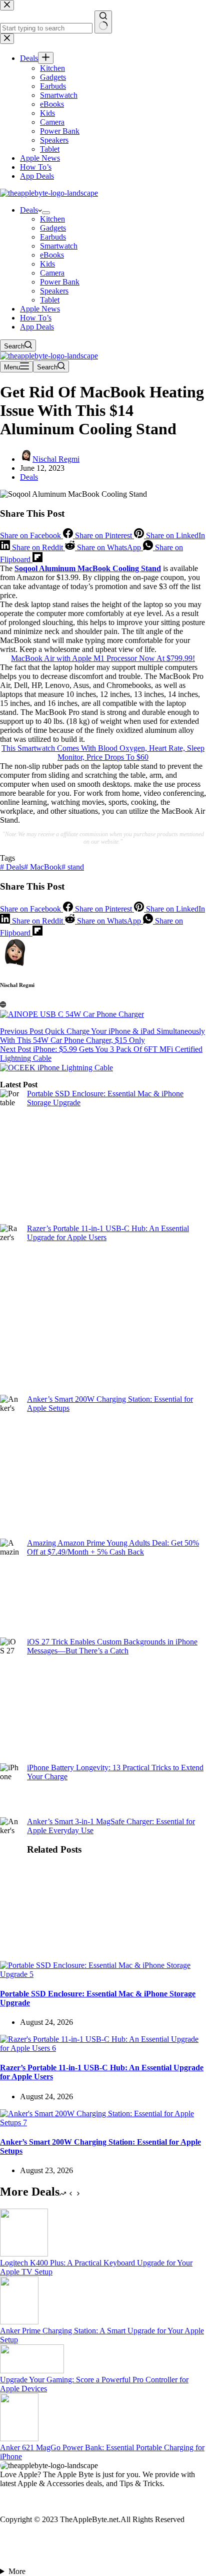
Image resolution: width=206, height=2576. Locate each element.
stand (73, 867)
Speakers (54, 291)
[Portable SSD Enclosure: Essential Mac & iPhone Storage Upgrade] (103, 1974)
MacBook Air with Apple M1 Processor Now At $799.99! (103, 658)
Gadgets (53, 228)
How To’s (36, 318)
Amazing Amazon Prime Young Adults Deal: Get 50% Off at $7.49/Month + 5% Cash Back (113, 1547)
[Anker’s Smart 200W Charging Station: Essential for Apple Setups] (103, 2122)
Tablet (50, 300)
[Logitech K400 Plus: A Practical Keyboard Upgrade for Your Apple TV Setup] (24, 2254)
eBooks (52, 255)
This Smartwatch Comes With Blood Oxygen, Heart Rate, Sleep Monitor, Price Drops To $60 (103, 753)
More (17, 2571)
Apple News (40, 309)
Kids (47, 264)
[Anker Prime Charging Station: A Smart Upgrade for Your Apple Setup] (19, 2322)
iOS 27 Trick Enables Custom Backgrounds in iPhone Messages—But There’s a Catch (112, 1646)
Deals (29, 210)
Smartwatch (59, 246)
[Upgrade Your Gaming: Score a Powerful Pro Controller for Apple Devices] (32, 2371)
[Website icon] (3, 1005)
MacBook (43, 867)
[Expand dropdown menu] (46, 213)
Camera (52, 273)
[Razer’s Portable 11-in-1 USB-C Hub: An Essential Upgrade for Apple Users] (103, 2048)
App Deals (37, 327)
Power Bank (60, 282)
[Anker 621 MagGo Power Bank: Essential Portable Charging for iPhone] (19, 2438)
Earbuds (53, 237)
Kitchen (52, 219)
